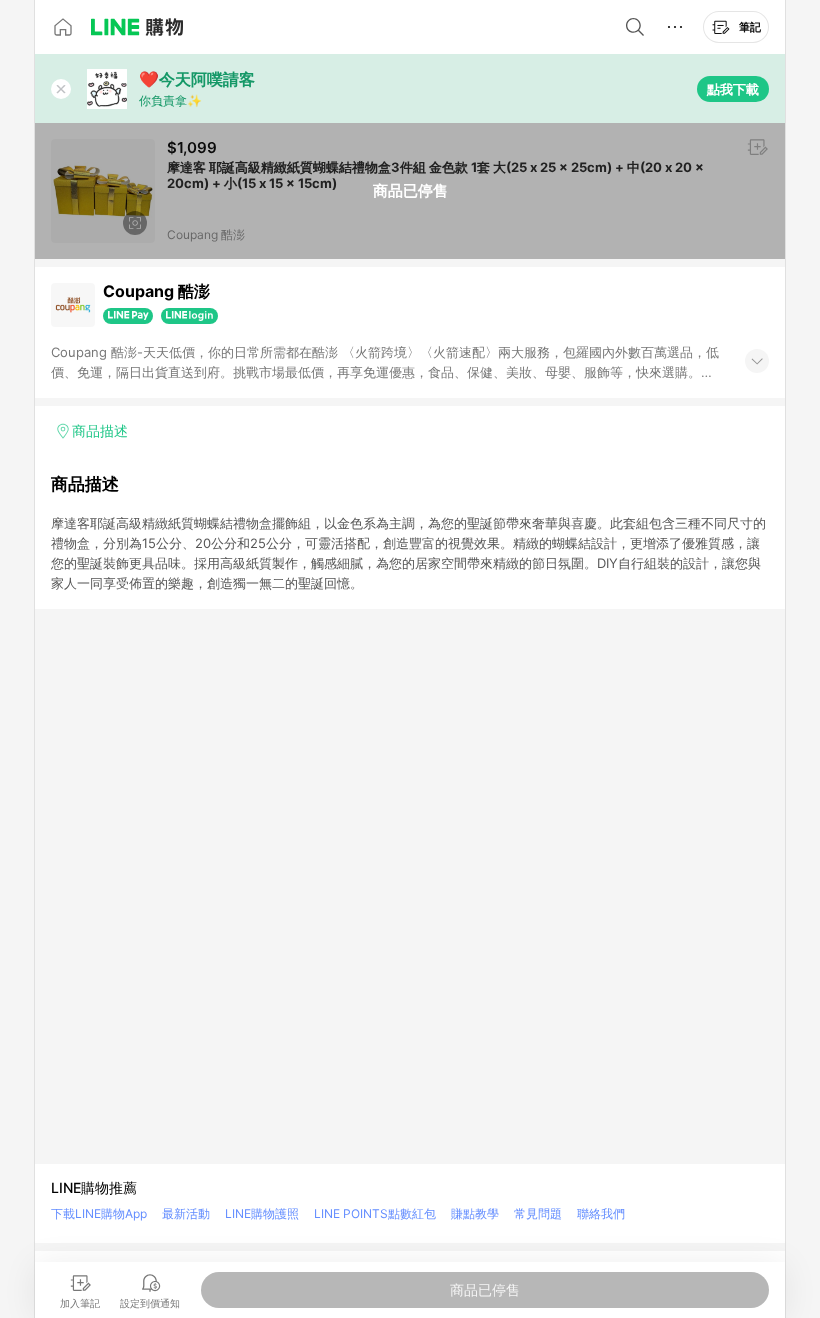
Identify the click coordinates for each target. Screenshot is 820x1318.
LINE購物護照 (262, 1213)
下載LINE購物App (99, 1213)
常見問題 (538, 1213)
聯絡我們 (601, 1213)
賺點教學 (475, 1213)
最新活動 (186, 1213)
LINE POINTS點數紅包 (375, 1213)
